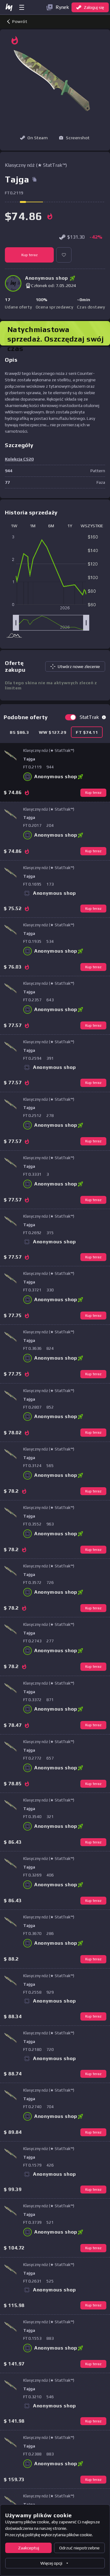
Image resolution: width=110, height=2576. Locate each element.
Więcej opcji (51, 2563)
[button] (74, 138)
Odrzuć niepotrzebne (79, 2548)
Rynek (62, 7)
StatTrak (89, 717)
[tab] (19, 732)
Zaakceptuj (29, 2548)
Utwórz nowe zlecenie (79, 666)
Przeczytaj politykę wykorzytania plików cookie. (49, 2535)
